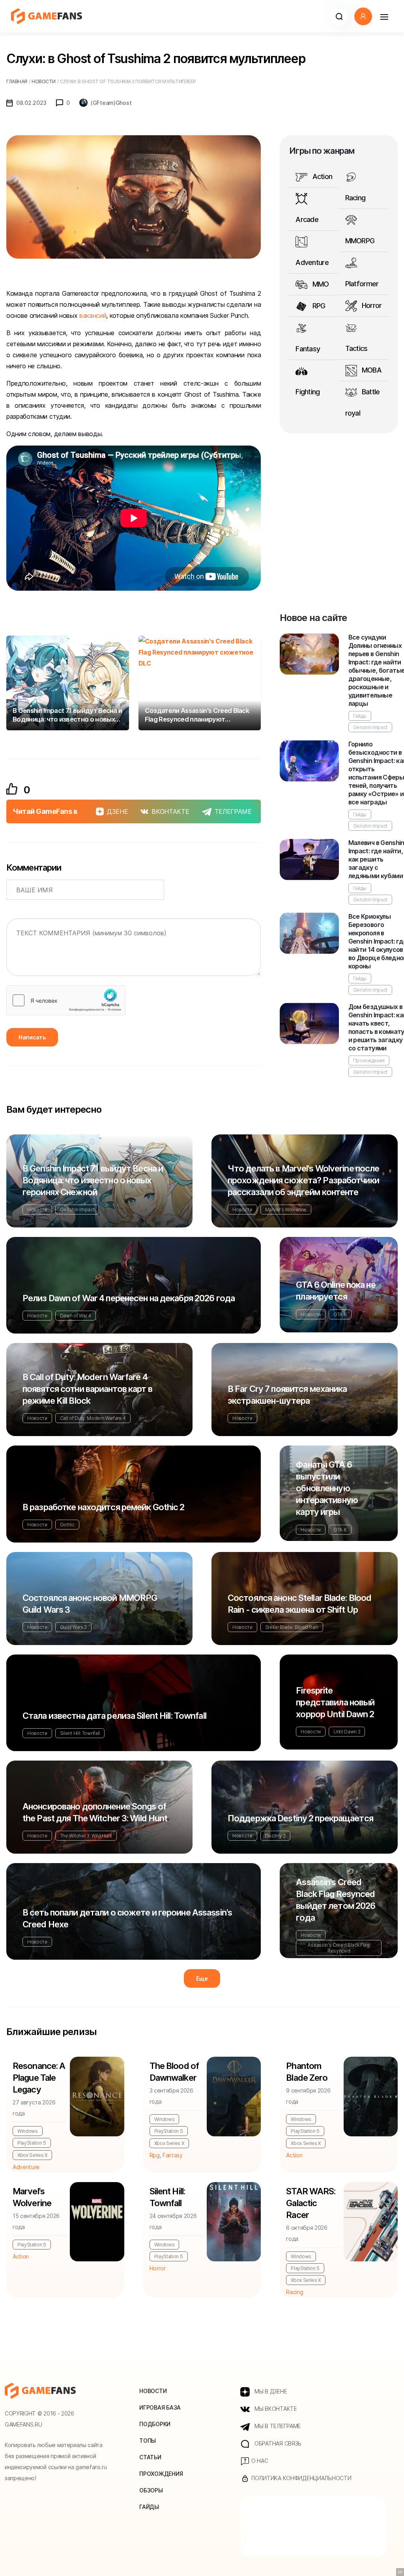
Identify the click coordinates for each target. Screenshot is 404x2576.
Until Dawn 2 (347, 1732)
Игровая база (160, 2407)
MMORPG (360, 241)
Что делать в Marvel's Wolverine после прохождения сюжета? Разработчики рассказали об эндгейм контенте (303, 1180)
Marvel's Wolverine (286, 1210)
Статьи (150, 2457)
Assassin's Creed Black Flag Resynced (339, 1948)
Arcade (307, 219)
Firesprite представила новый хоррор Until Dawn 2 (335, 1702)
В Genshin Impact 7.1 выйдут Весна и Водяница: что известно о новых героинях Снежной (93, 1180)
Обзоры (151, 2490)
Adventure (312, 262)
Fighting (308, 392)
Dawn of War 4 (76, 1316)
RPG (318, 306)
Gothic (67, 1525)
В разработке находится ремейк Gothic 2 (104, 1507)
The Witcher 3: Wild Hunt (86, 1836)
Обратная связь (277, 2443)
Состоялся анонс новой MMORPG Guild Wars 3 (90, 1604)
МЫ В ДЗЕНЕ (270, 2391)
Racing (355, 198)
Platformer (362, 284)
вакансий (93, 315)
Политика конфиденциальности (300, 2478)
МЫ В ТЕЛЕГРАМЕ (277, 2426)
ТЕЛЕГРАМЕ (233, 811)
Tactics (356, 348)
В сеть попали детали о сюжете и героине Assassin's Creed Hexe (127, 1918)
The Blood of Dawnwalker (174, 2072)
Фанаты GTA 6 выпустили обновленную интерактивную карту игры (327, 1488)
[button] (339, 16)
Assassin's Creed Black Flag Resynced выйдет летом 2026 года (336, 1900)
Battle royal (363, 402)
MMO (320, 284)
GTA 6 (340, 1314)
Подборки (155, 2424)
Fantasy (308, 349)
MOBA (371, 370)
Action (321, 176)
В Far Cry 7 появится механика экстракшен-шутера (287, 1395)
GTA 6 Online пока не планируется (336, 1291)
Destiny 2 (275, 1836)
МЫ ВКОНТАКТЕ (275, 2409)
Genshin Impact (370, 727)
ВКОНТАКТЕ (170, 811)
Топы (148, 2441)
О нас (259, 2461)
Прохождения (369, 1060)
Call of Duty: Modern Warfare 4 (93, 1418)
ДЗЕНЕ (117, 811)
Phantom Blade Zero (307, 2072)
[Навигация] (384, 16)
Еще (202, 1978)
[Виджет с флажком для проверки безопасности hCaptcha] (66, 1000)
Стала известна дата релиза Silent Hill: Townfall (114, 1716)
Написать (32, 1037)
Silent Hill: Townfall (80, 1733)
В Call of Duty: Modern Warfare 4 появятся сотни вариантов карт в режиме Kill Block (87, 1389)
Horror (371, 305)
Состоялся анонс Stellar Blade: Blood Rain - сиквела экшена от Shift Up (299, 1604)
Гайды (360, 716)
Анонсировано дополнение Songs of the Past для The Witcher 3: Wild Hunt (95, 1812)
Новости (37, 1210)
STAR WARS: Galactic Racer (311, 2203)
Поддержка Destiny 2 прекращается (300, 1818)
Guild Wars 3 (73, 1627)
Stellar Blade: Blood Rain (292, 1627)
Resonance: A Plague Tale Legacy (39, 2078)
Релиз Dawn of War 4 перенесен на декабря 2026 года (129, 1298)
